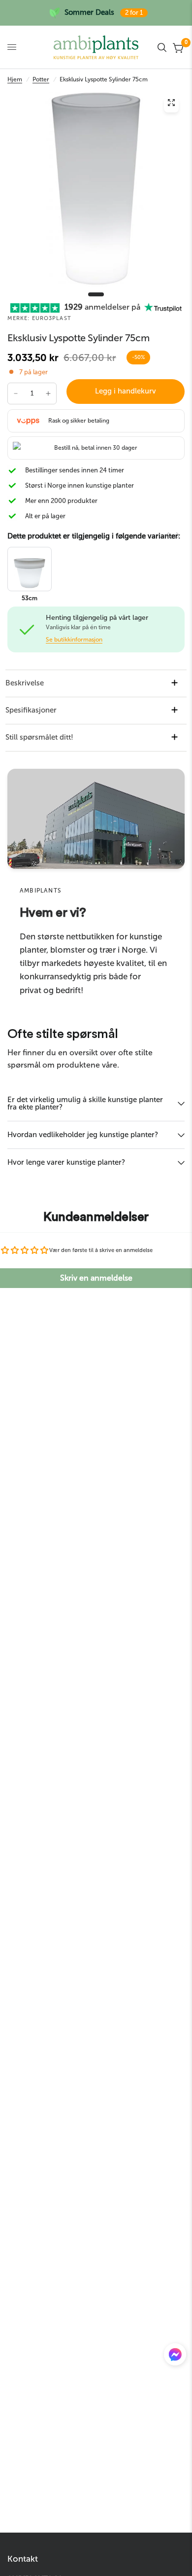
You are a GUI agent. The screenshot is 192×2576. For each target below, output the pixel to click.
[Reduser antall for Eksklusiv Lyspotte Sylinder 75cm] (16, 394)
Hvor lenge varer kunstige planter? (66, 1162)
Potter (41, 79)
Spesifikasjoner (31, 710)
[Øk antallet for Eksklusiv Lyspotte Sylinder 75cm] (48, 394)
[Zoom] (171, 105)
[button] (175, 2357)
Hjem (15, 79)
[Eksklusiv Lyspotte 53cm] (30, 569)
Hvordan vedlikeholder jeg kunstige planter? (83, 1135)
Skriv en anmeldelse (96, 1278)
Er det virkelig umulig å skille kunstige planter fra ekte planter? (85, 1103)
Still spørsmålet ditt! (39, 737)
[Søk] (162, 47)
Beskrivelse (25, 683)
